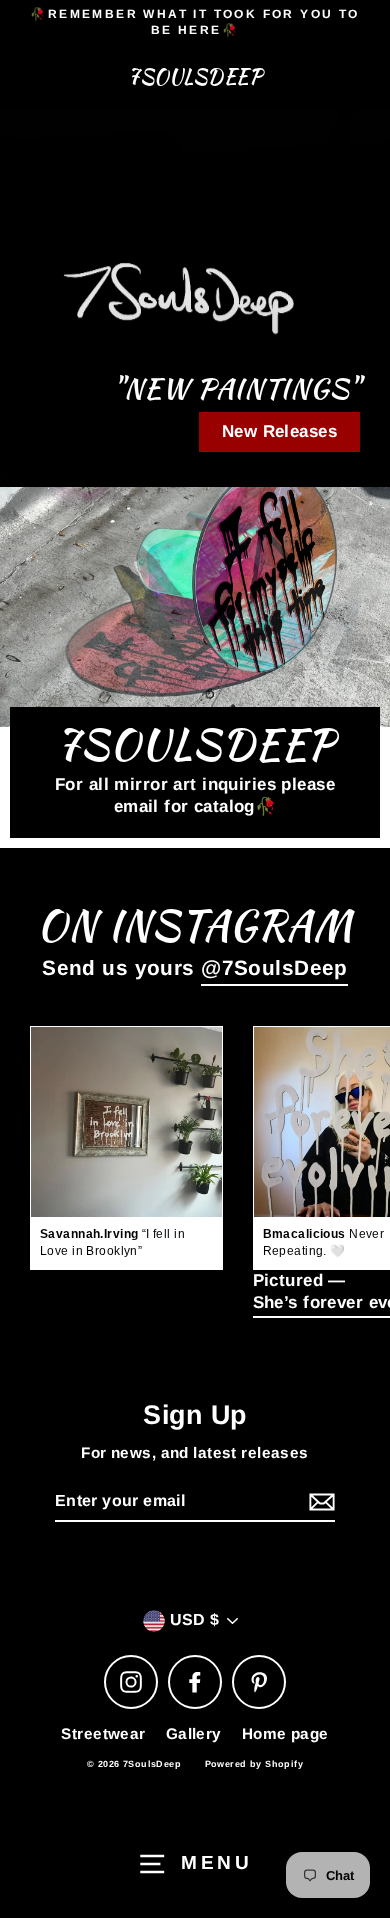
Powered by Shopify (254, 1764)
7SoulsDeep (195, 77)
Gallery (194, 1733)
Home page (285, 1733)
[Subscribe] (319, 1502)
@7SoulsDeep (274, 967)
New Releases (279, 431)
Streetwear (103, 1733)
